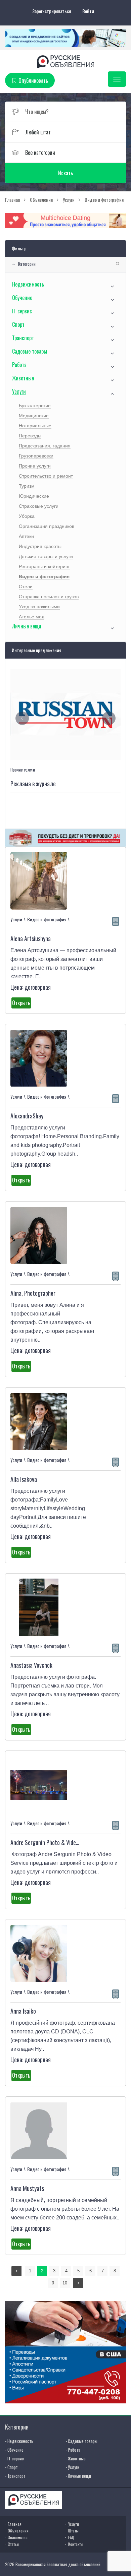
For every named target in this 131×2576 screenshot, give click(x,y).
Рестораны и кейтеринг (44, 566)
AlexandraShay (27, 1116)
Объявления (18, 2531)
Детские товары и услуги (46, 556)
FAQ (71, 2537)
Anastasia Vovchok (31, 1665)
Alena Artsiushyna (31, 938)
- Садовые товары (81, 2441)
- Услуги (72, 2467)
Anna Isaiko (23, 2011)
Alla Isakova (24, 1479)
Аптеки (26, 536)
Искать (65, 173)
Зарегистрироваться (52, 11)
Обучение (22, 298)
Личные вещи (27, 626)
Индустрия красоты (40, 546)
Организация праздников (47, 526)
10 (65, 2283)
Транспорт (23, 338)
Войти (88, 11)
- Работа (73, 2450)
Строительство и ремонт (46, 476)
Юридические (34, 496)
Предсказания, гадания (45, 446)
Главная (15, 2524)
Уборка (27, 516)
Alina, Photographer (33, 1293)
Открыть (21, 1003)
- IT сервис (14, 2458)
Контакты (76, 2544)
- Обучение (14, 2450)
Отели (26, 587)
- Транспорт (15, 2476)
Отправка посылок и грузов (49, 597)
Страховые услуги (39, 506)
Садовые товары (30, 351)
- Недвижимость (19, 2441)
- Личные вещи (78, 2476)
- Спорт (11, 2467)
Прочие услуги (35, 466)
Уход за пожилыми (39, 607)
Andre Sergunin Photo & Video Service (54, 1842)
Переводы (30, 436)
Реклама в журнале (33, 784)
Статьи (13, 2544)
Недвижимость (28, 284)
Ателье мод (32, 617)
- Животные (76, 2458)
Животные (23, 378)
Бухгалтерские (35, 406)
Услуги (19, 391)
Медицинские (34, 416)
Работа (19, 365)
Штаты (73, 2531)
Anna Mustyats (27, 2188)
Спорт (18, 324)
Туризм (27, 486)
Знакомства (18, 2537)
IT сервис (22, 311)
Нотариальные (35, 426)
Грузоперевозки (36, 456)
